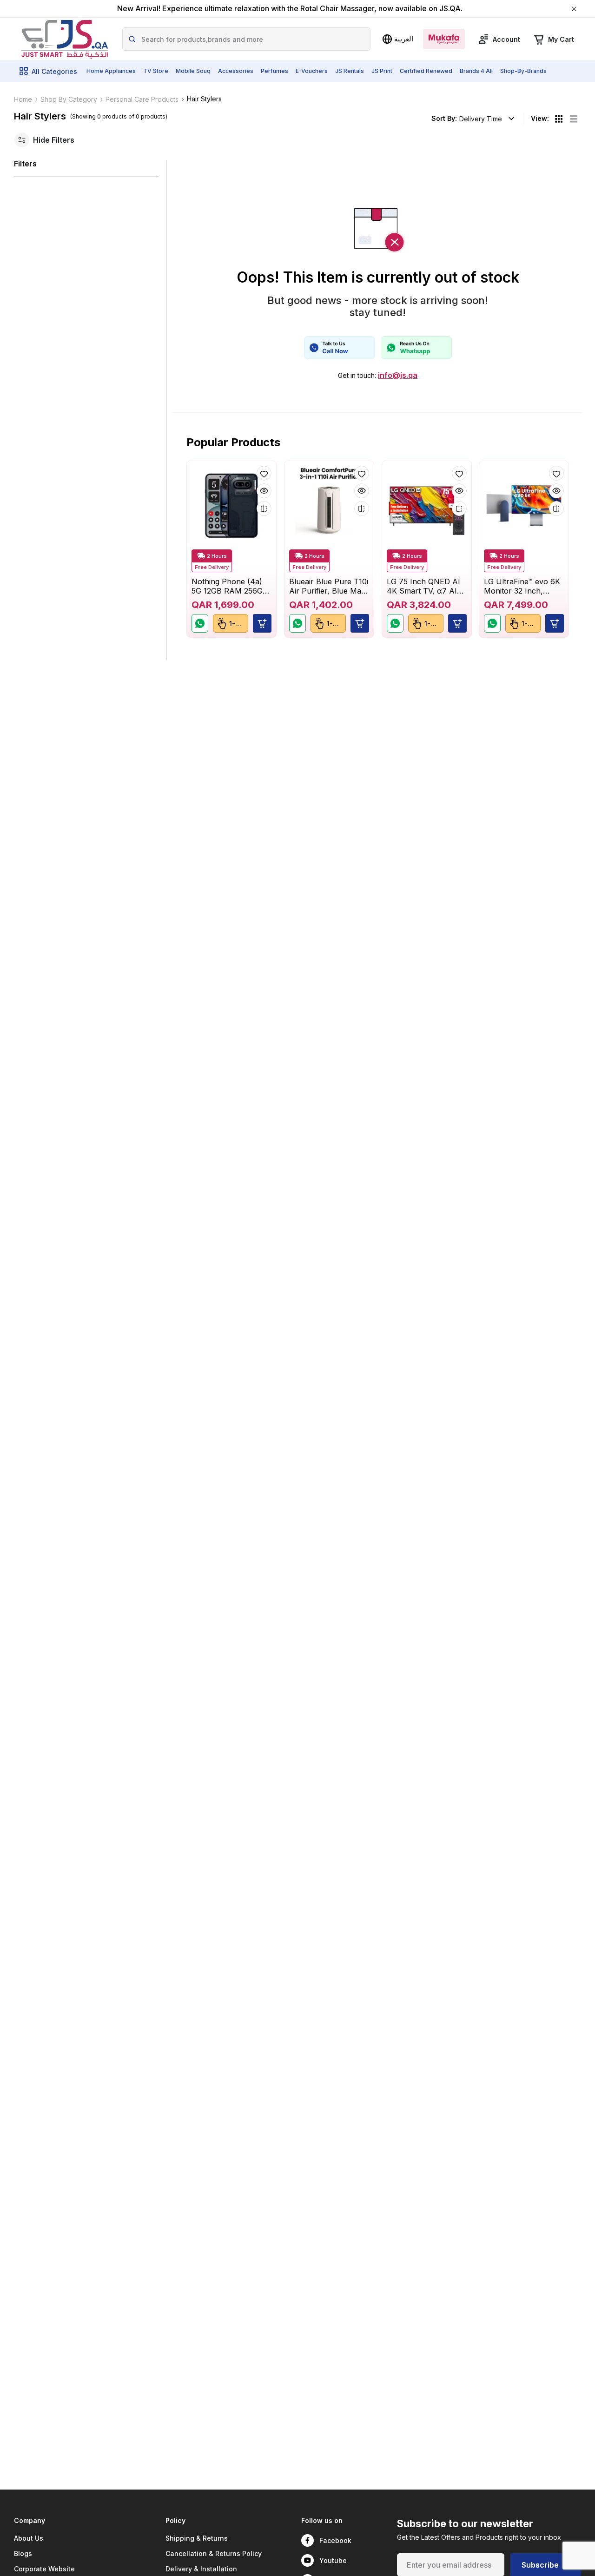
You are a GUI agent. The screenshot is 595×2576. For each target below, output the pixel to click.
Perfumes (274, 71)
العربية (404, 39)
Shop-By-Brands (523, 71)
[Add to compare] (264, 509)
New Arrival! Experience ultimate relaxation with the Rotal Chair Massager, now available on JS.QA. (290, 9)
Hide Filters (54, 140)
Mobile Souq (193, 71)
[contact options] (340, 348)
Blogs (23, 2553)
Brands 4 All (476, 71)
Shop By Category (69, 99)
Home (23, 99)
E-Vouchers (312, 71)
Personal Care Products (142, 99)
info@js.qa (398, 375)
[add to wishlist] (264, 473)
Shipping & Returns (197, 2538)
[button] (262, 624)
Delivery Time (481, 119)
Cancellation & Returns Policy (214, 2553)
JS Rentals (350, 71)
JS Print (382, 71)
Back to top (546, 2527)
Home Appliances (111, 71)
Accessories (236, 71)
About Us (29, 2538)
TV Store (156, 71)
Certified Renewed (426, 71)
